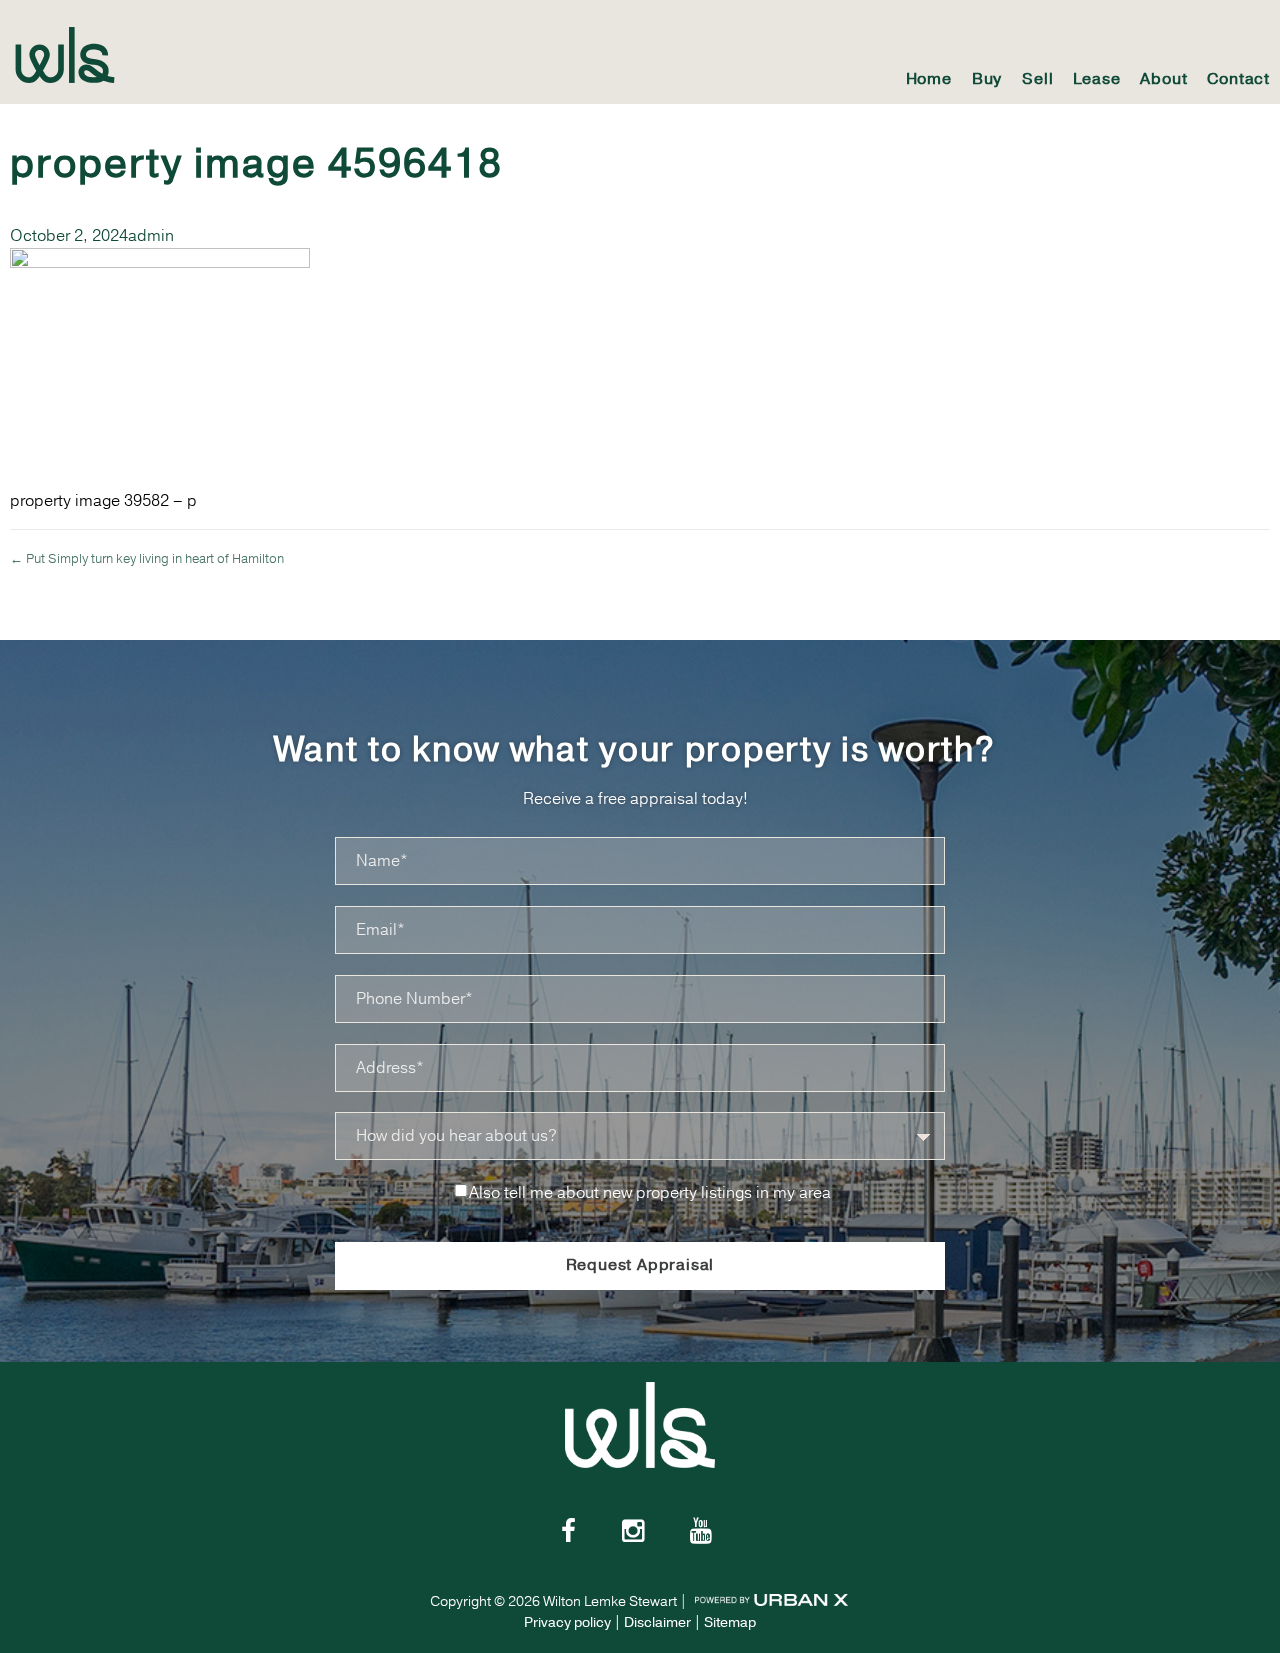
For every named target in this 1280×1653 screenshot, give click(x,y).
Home (929, 79)
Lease (1096, 79)
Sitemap (730, 1622)
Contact (1238, 79)
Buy (987, 79)
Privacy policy (567, 1622)
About (1163, 79)
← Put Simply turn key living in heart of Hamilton (147, 559)
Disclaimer (657, 1622)
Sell (1037, 79)
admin (151, 236)
